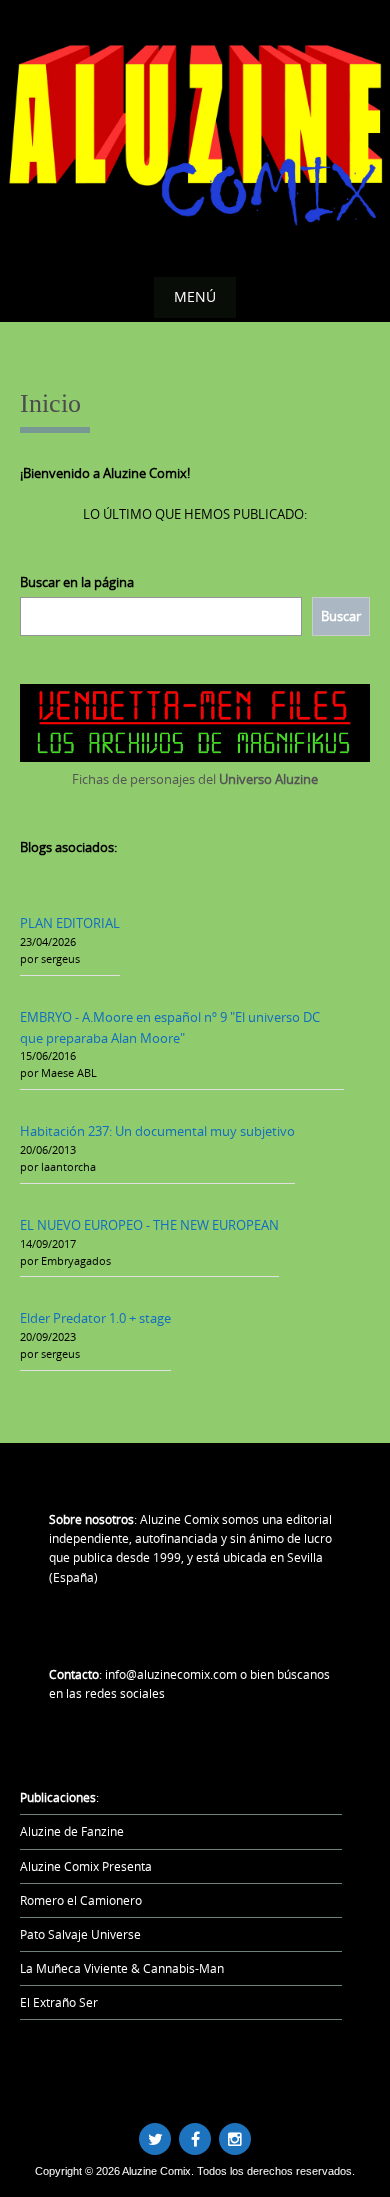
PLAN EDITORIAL (70, 923)
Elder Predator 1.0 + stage (95, 1318)
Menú (195, 296)
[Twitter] (155, 2139)
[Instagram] (235, 2139)
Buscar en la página (77, 582)
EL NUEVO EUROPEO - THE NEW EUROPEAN (149, 1225)
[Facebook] (195, 2139)
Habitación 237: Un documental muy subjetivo (157, 1131)
